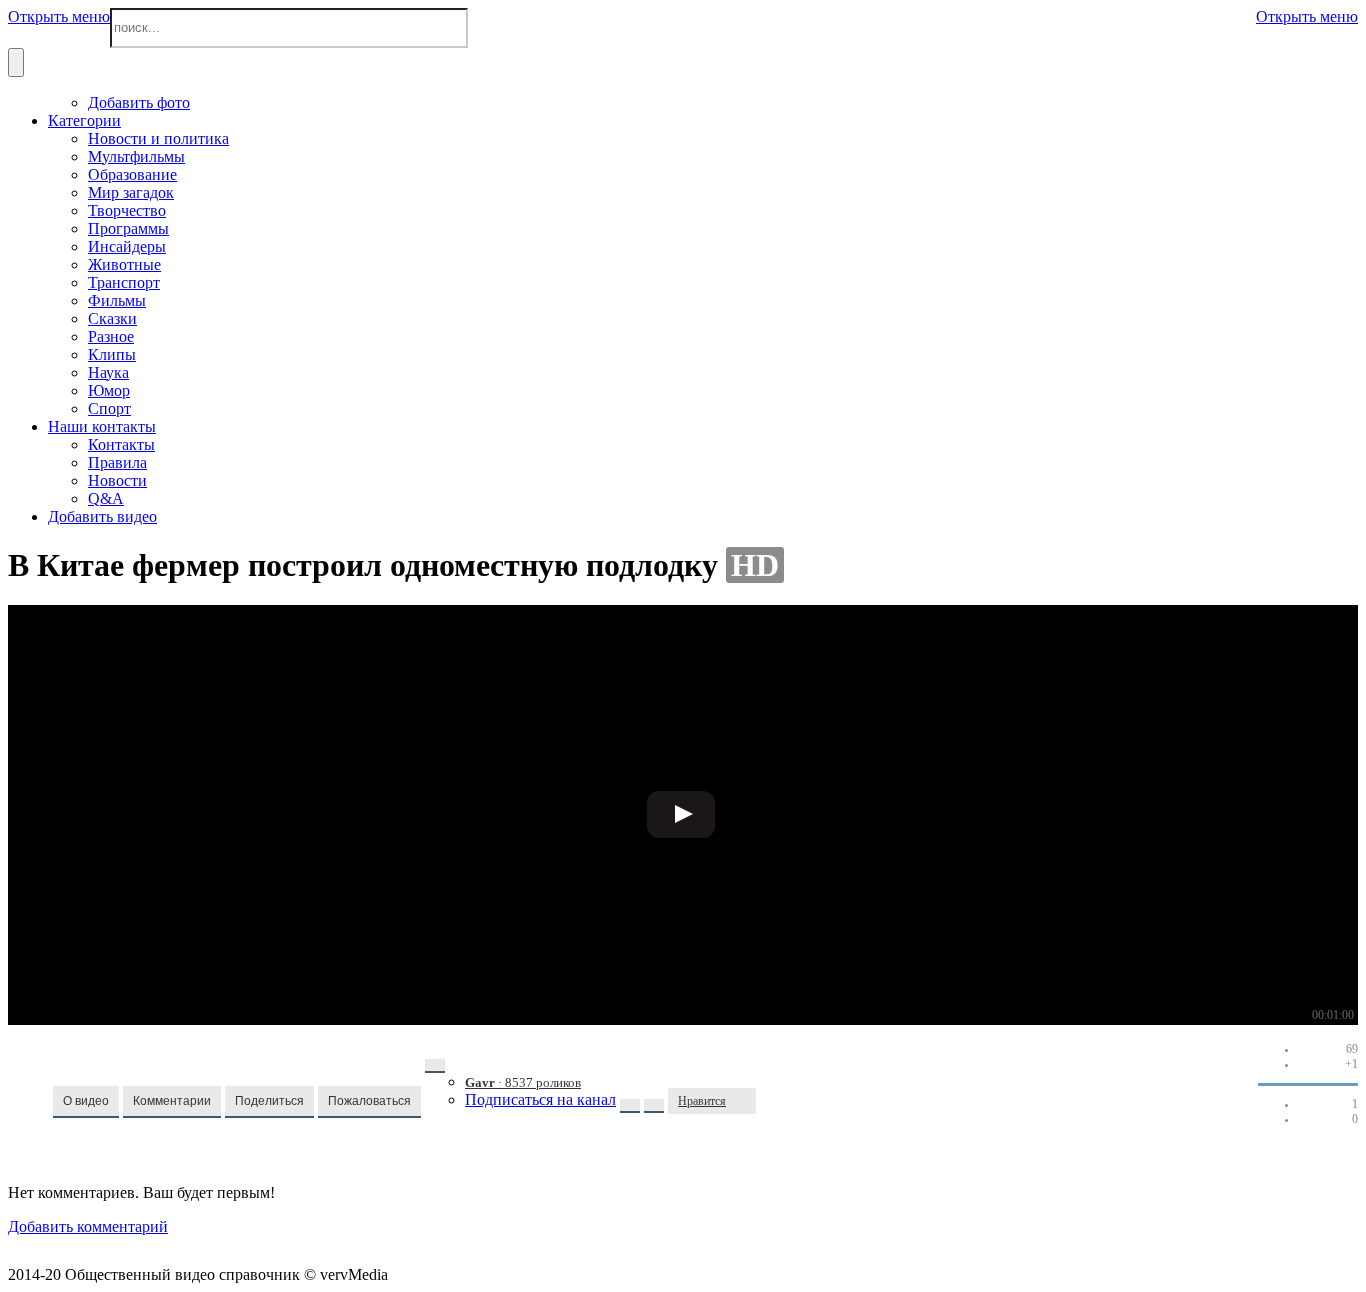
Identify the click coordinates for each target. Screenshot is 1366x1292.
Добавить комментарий (88, 1226)
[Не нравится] (746, 1101)
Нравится (702, 1101)
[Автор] (435, 1066)
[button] (86, 1102)
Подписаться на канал (540, 1099)
